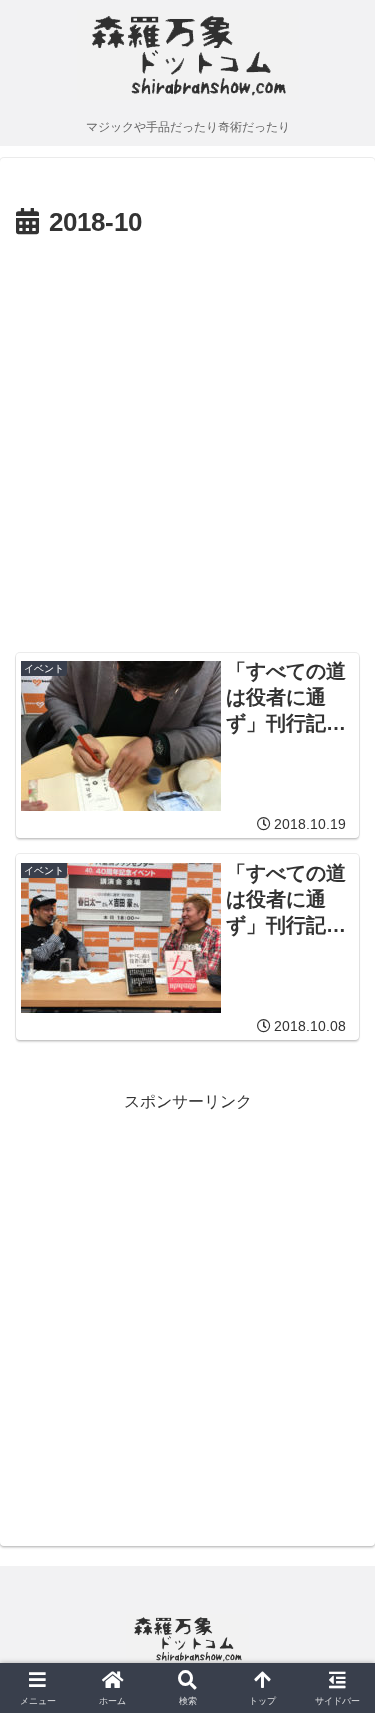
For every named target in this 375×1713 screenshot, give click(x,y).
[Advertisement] (187, 443)
